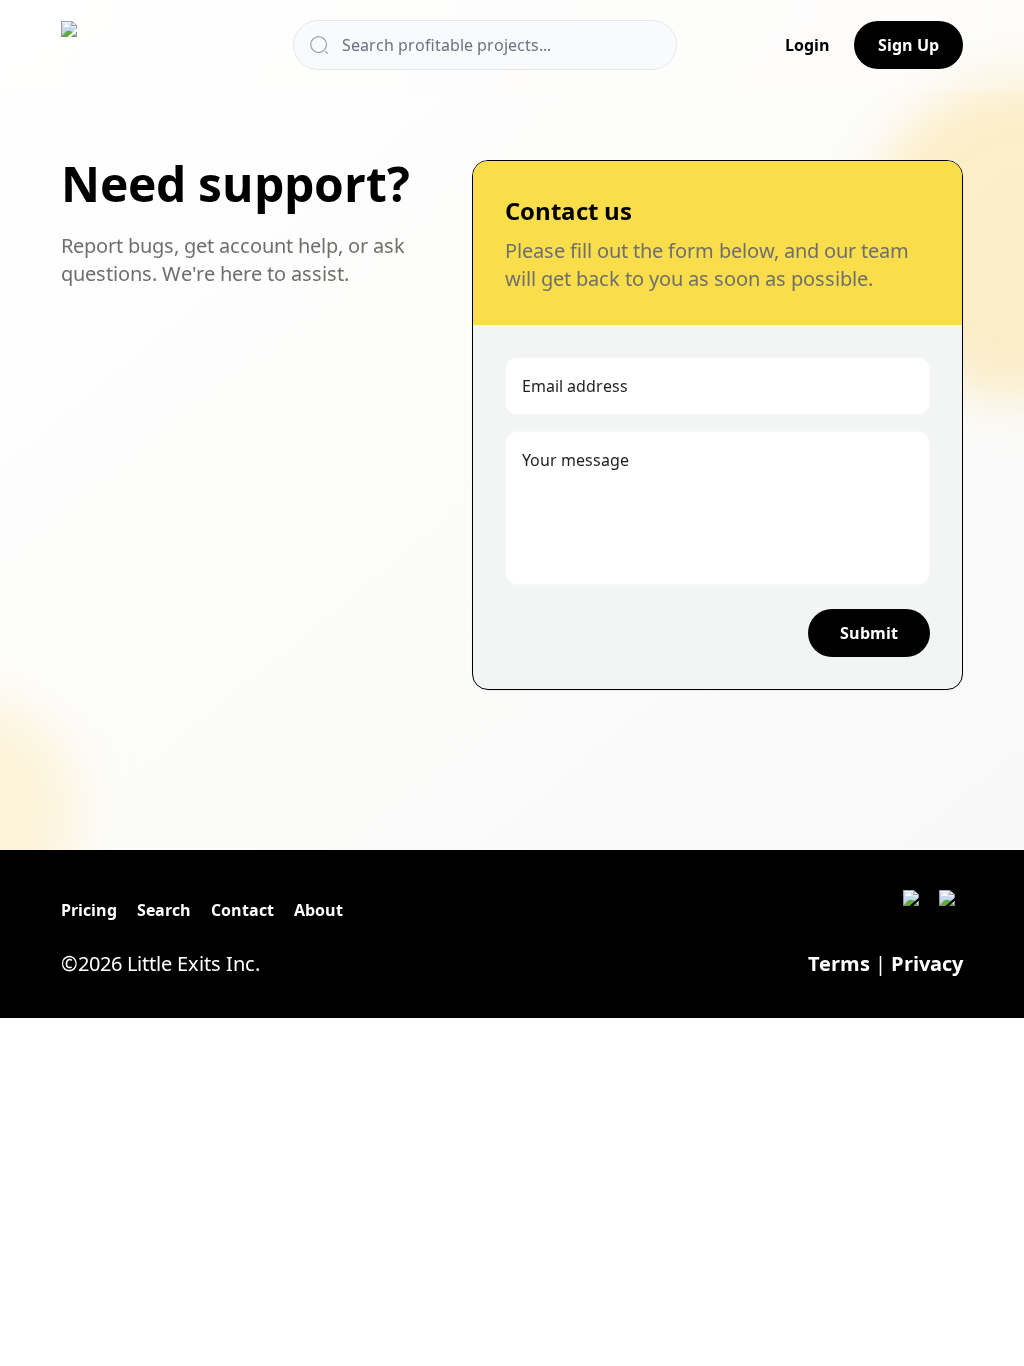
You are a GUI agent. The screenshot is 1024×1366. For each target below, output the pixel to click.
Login (807, 45)
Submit (869, 633)
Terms (839, 963)
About (318, 910)
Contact (242, 910)
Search (164, 910)
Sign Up (908, 45)
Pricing (89, 910)
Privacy (927, 963)
